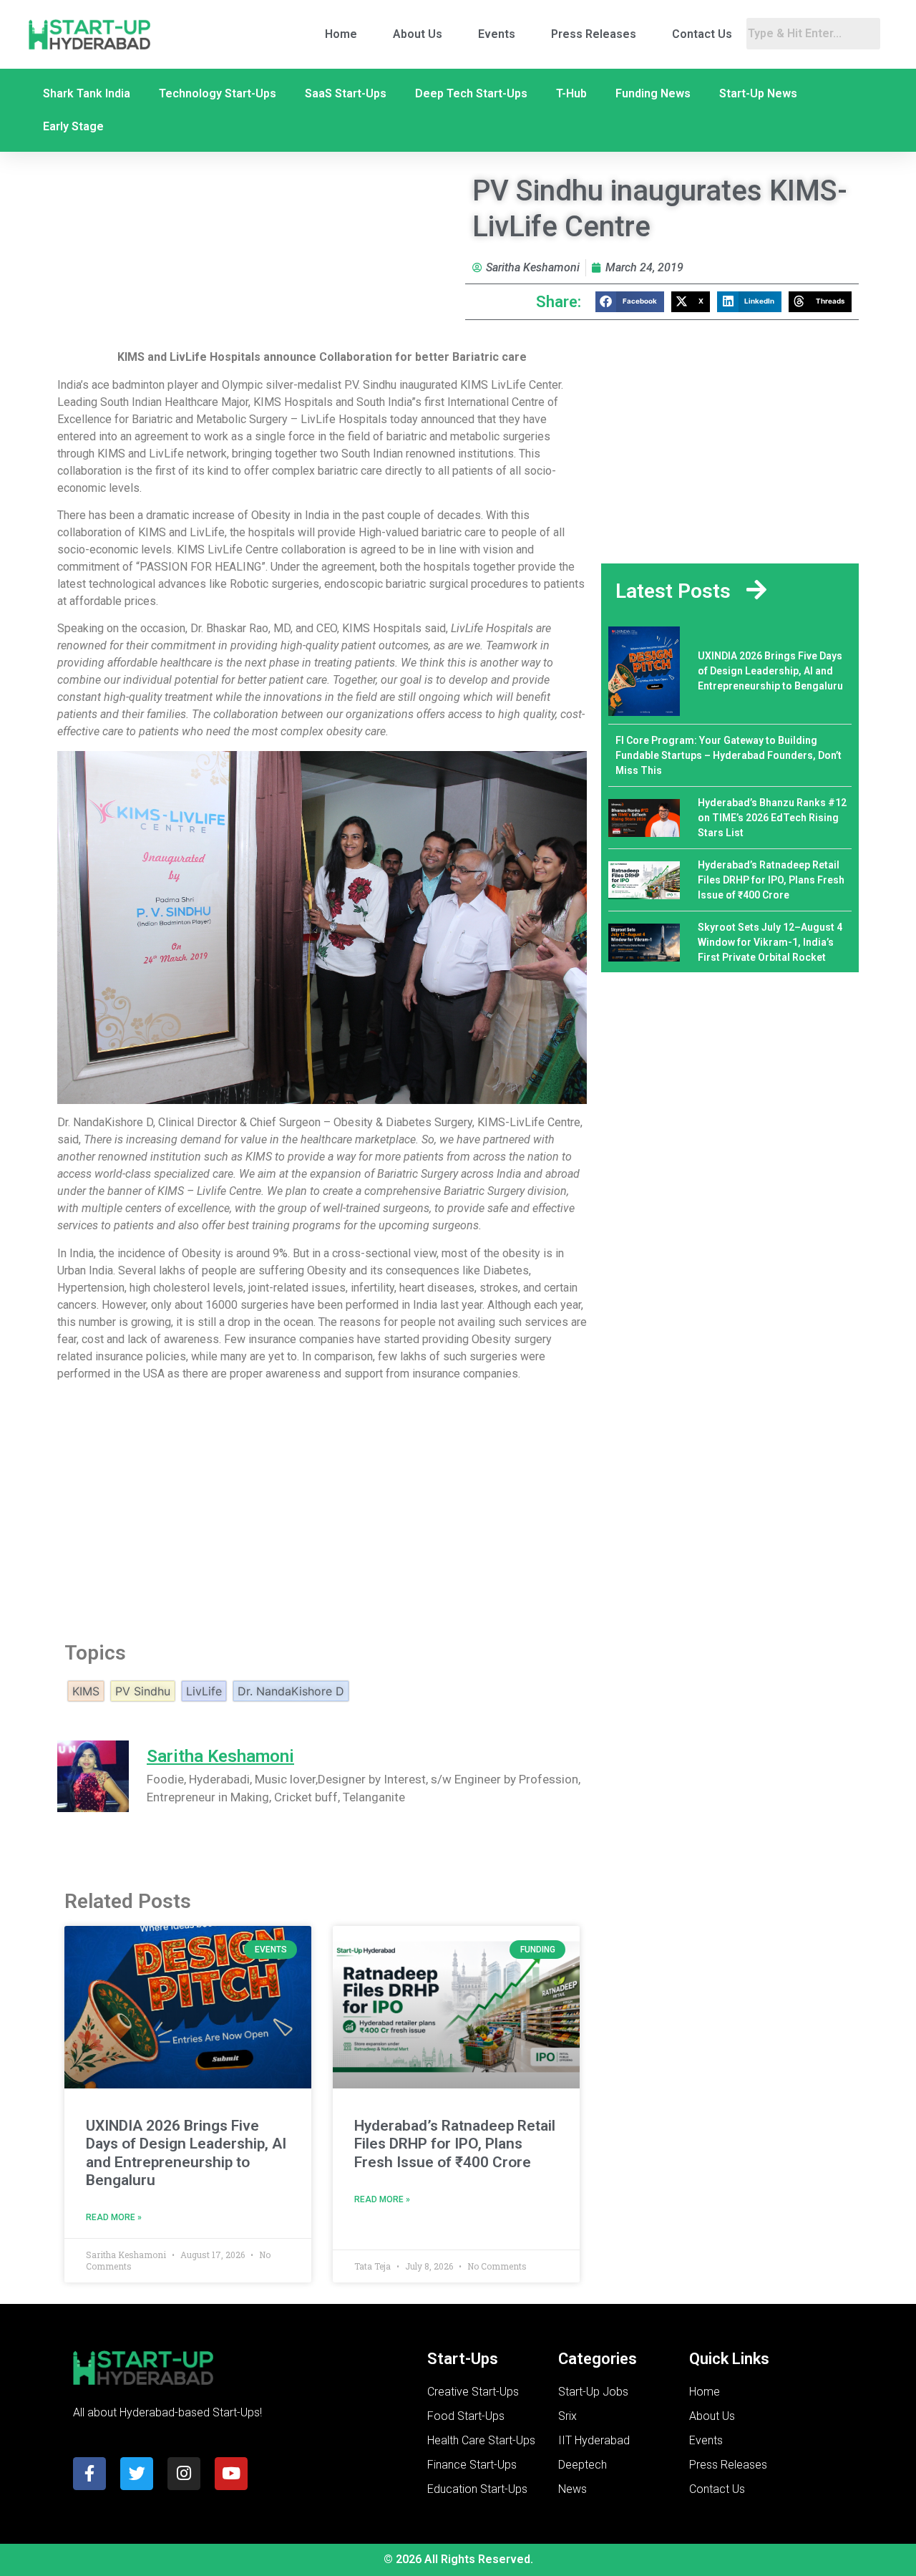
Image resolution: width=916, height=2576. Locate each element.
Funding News (653, 93)
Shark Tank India (87, 93)
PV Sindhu (143, 1691)
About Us (418, 34)
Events (497, 34)
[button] (630, 302)
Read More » (114, 2217)
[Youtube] (231, 2474)
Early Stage (73, 126)
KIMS (86, 1691)
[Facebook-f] (89, 2474)
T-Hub (571, 93)
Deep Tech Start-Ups (471, 93)
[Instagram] (184, 2474)
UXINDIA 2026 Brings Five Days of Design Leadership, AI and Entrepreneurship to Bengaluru (186, 2153)
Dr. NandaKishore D (291, 1691)
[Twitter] (137, 2474)
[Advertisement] (322, 1507)
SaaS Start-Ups (346, 93)
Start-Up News (758, 93)
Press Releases (594, 34)
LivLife (204, 1691)
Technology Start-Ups (218, 93)
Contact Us (702, 34)
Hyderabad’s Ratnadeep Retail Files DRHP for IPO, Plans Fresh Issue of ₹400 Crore (455, 2144)
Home (341, 34)
